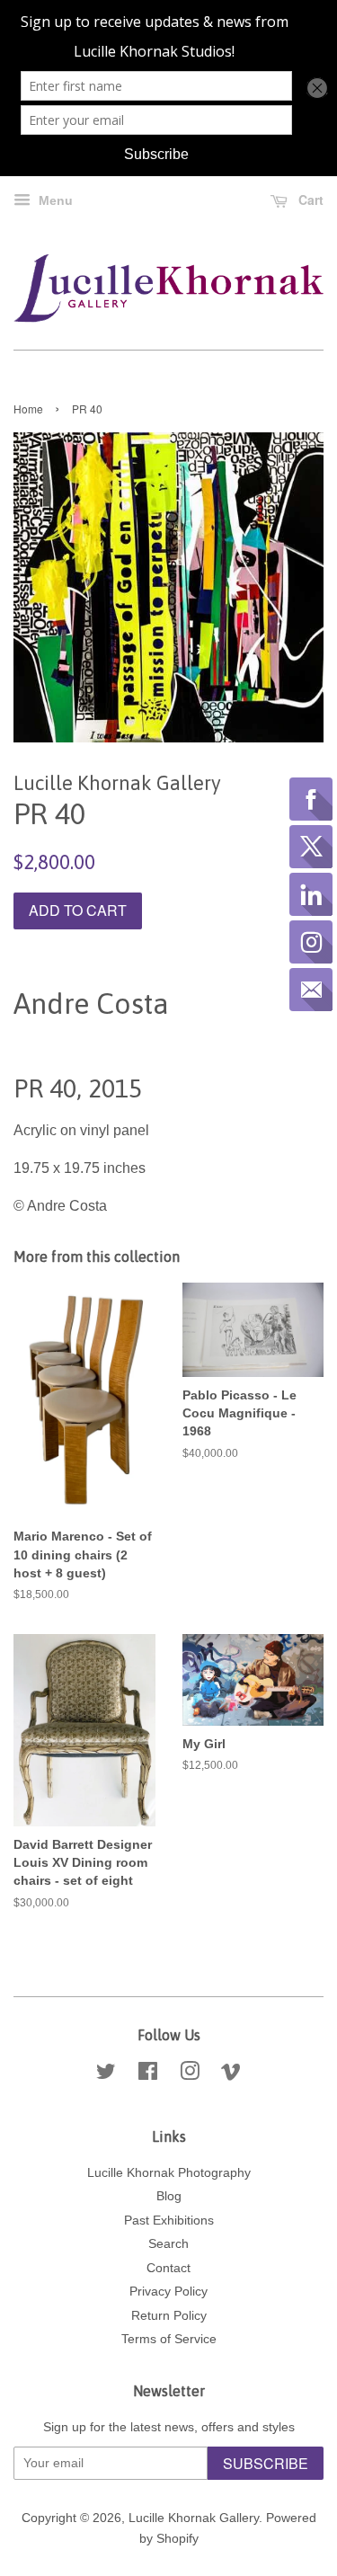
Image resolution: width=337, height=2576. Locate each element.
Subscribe (266, 2463)
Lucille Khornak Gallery (194, 2518)
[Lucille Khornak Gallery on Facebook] (148, 2075)
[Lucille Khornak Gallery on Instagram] (190, 2075)
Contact (168, 2268)
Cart (309, 200)
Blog (169, 2196)
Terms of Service (169, 2339)
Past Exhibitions (169, 2221)
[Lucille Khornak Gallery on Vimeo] (231, 2075)
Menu (54, 200)
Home (28, 409)
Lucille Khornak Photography (169, 2173)
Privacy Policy (168, 2292)
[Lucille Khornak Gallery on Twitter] (106, 2075)
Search (168, 2244)
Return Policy (169, 2316)
